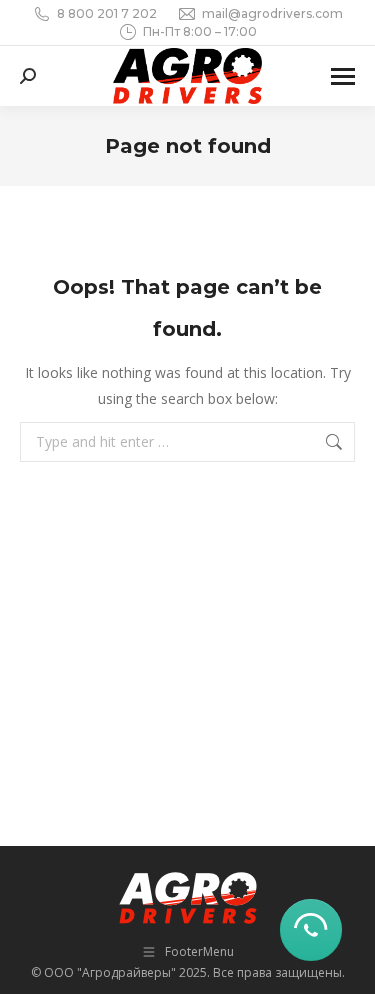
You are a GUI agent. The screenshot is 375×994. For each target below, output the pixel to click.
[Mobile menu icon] (343, 76)
